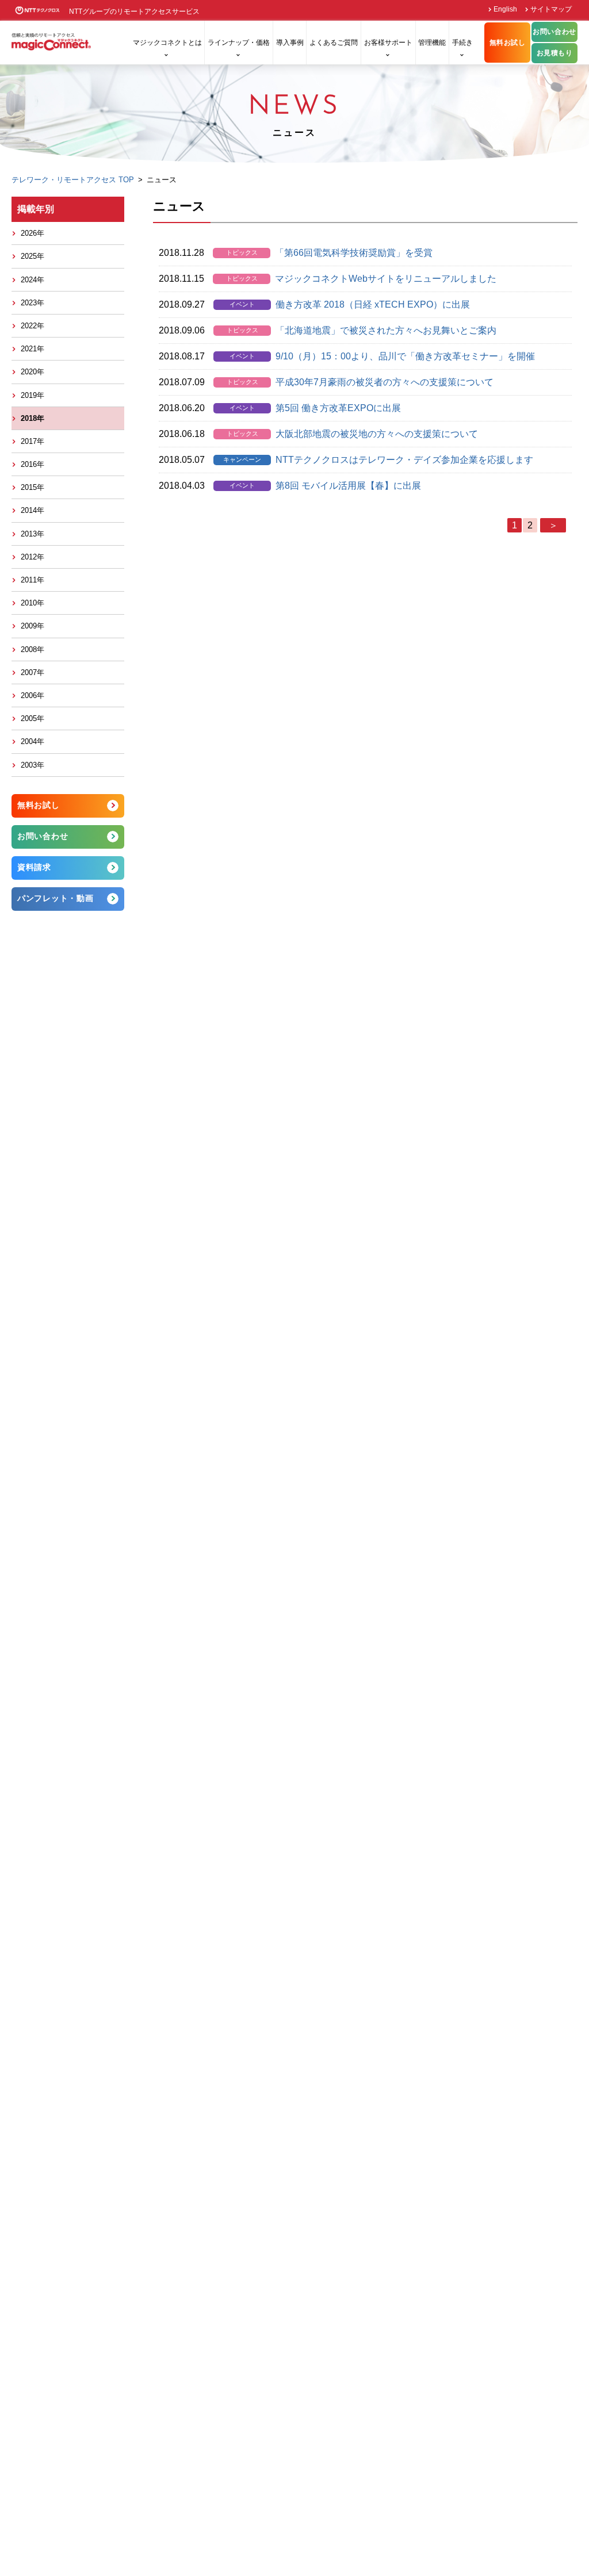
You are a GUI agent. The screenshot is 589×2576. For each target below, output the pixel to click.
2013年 (32, 534)
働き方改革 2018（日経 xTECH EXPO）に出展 (373, 304)
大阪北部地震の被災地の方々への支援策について (377, 434)
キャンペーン (242, 459)
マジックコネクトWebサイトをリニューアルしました (386, 279)
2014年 (32, 510)
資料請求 (34, 867)
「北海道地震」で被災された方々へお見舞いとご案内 (386, 330)
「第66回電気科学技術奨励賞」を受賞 (354, 253)
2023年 (32, 303)
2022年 (32, 326)
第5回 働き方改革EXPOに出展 (338, 408)
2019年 (32, 395)
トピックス (242, 252)
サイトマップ (551, 9)
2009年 (32, 626)
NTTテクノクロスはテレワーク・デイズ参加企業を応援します (404, 460)
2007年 (32, 672)
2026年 (32, 233)
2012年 (32, 557)
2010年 (32, 603)
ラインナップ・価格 (239, 43)
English (505, 9)
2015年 (32, 487)
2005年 (32, 718)
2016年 (32, 464)
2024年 (32, 280)
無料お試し (508, 43)
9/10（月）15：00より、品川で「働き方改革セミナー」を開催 (405, 356)
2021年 (32, 349)
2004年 (32, 741)
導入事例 (290, 43)
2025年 (32, 256)
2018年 (32, 418)
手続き (462, 43)
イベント (242, 304)
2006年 (32, 695)
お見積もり (555, 53)
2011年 (32, 580)
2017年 (32, 441)
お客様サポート (388, 43)
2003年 (32, 765)
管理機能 (432, 43)
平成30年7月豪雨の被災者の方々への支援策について (385, 382)
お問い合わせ (554, 32)
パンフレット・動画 (55, 898)
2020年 (32, 372)
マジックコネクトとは (167, 43)
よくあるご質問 (334, 43)
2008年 (32, 649)
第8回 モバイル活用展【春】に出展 (348, 486)
